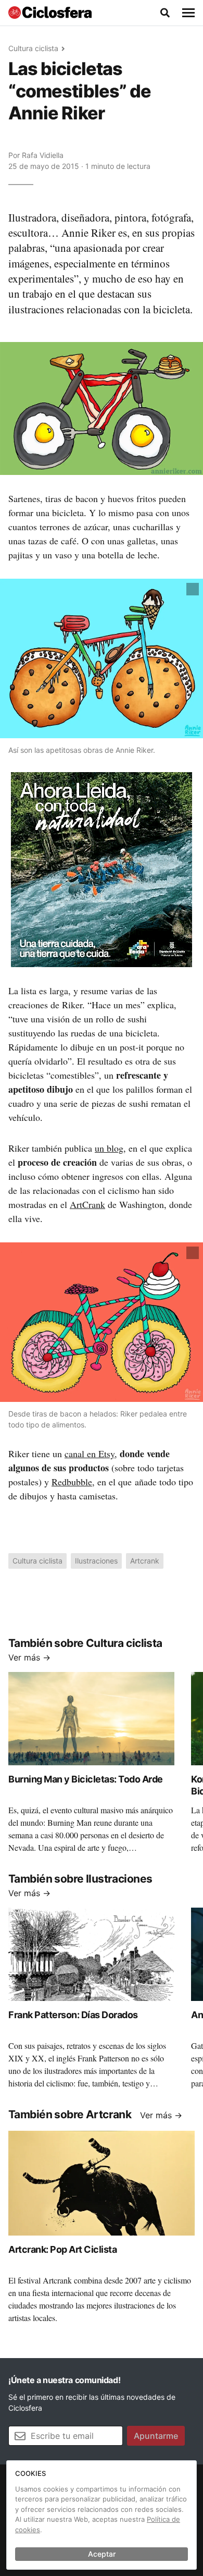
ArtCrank (87, 1204)
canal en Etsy (90, 1454)
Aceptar (102, 2554)
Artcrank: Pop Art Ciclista (62, 2249)
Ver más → (29, 1657)
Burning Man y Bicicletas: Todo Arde (86, 1779)
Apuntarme (156, 2436)
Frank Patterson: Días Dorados (73, 2015)
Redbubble (72, 1482)
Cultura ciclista (33, 48)
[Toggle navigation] (188, 13)
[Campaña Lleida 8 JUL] (102, 869)
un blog (109, 1148)
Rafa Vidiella (43, 155)
